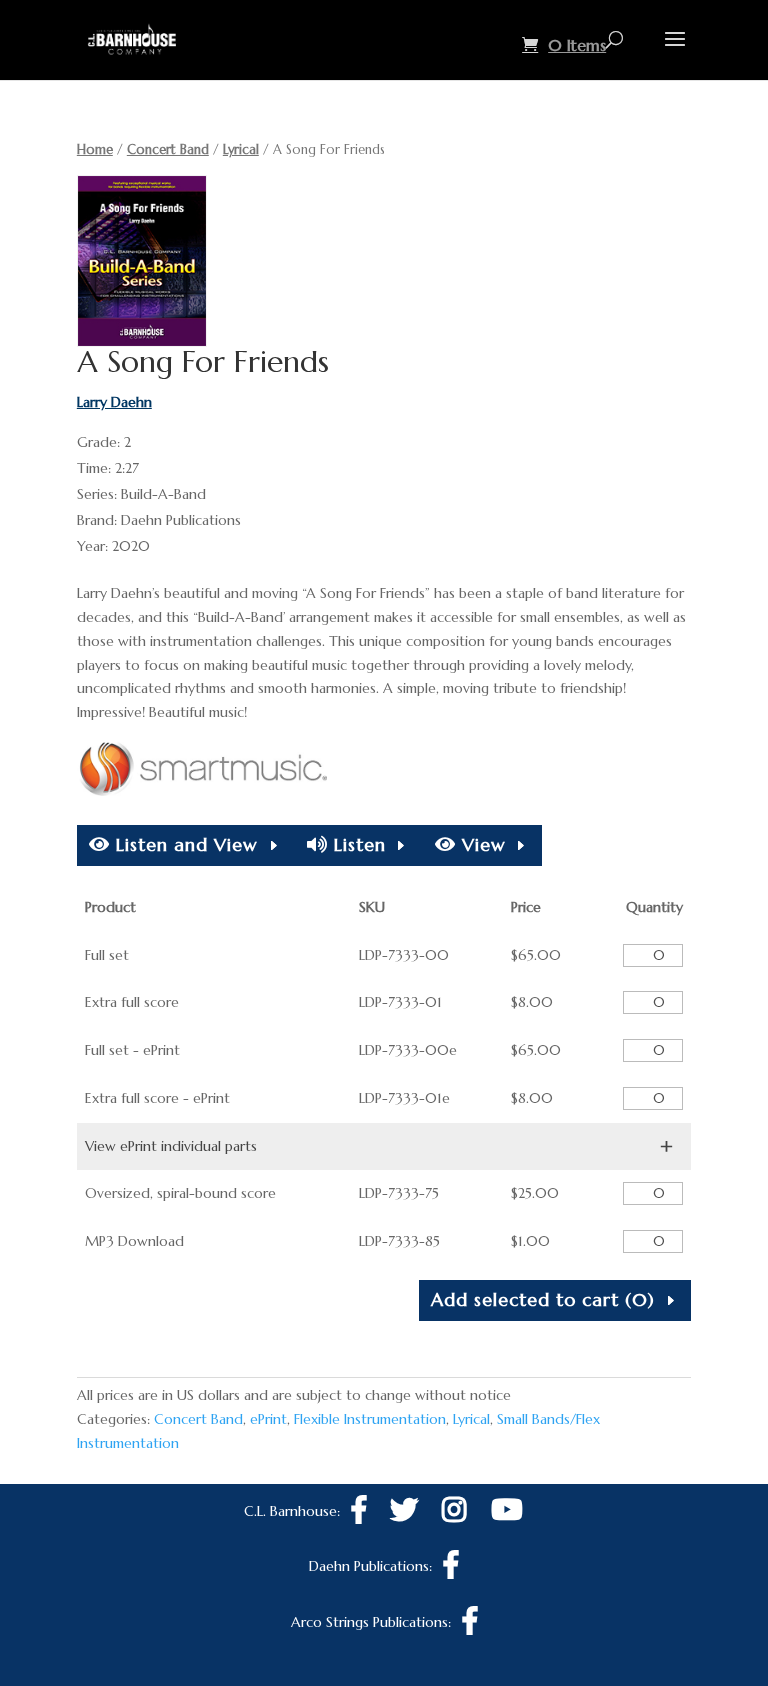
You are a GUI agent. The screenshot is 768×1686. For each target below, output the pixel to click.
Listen (357, 844)
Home (95, 149)
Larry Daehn (114, 402)
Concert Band (168, 149)
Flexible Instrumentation (370, 1419)
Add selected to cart (543, 1299)
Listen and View (184, 844)
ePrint (268, 1419)
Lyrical (241, 149)
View (481, 844)
